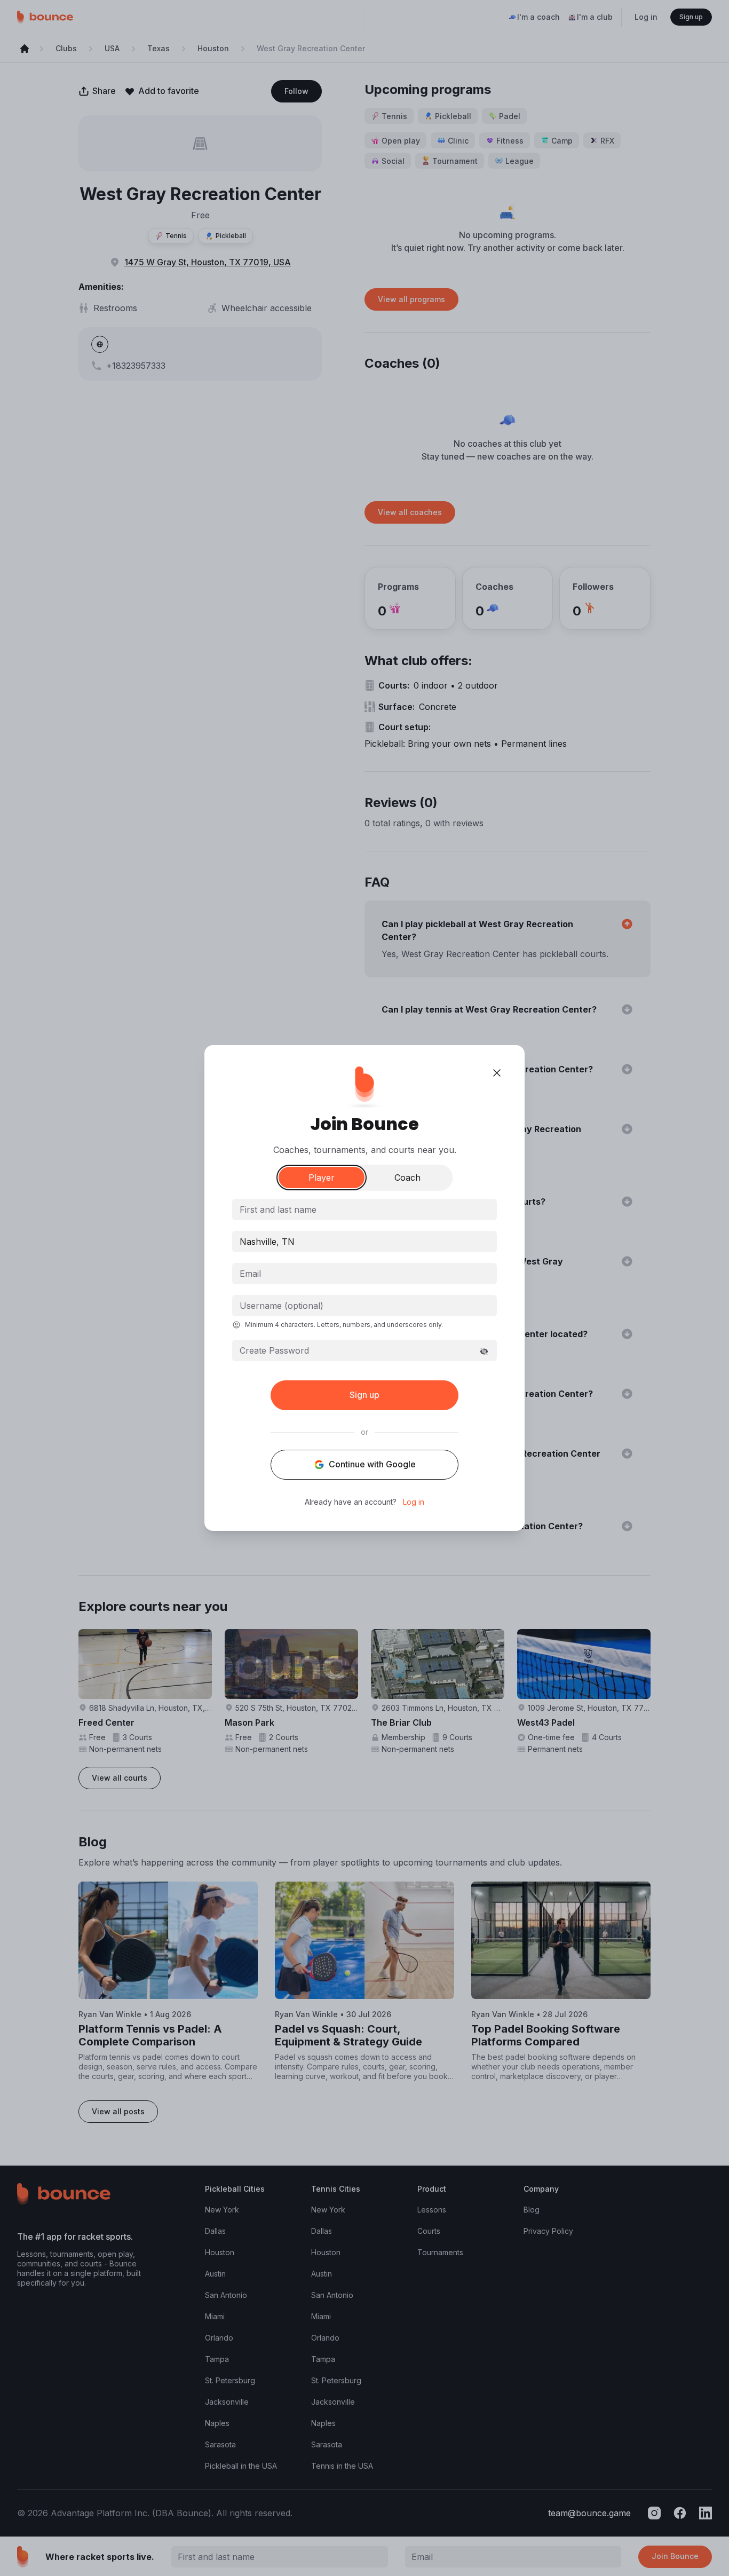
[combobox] (364, 1242)
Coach (407, 1178)
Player (322, 1178)
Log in (414, 1502)
